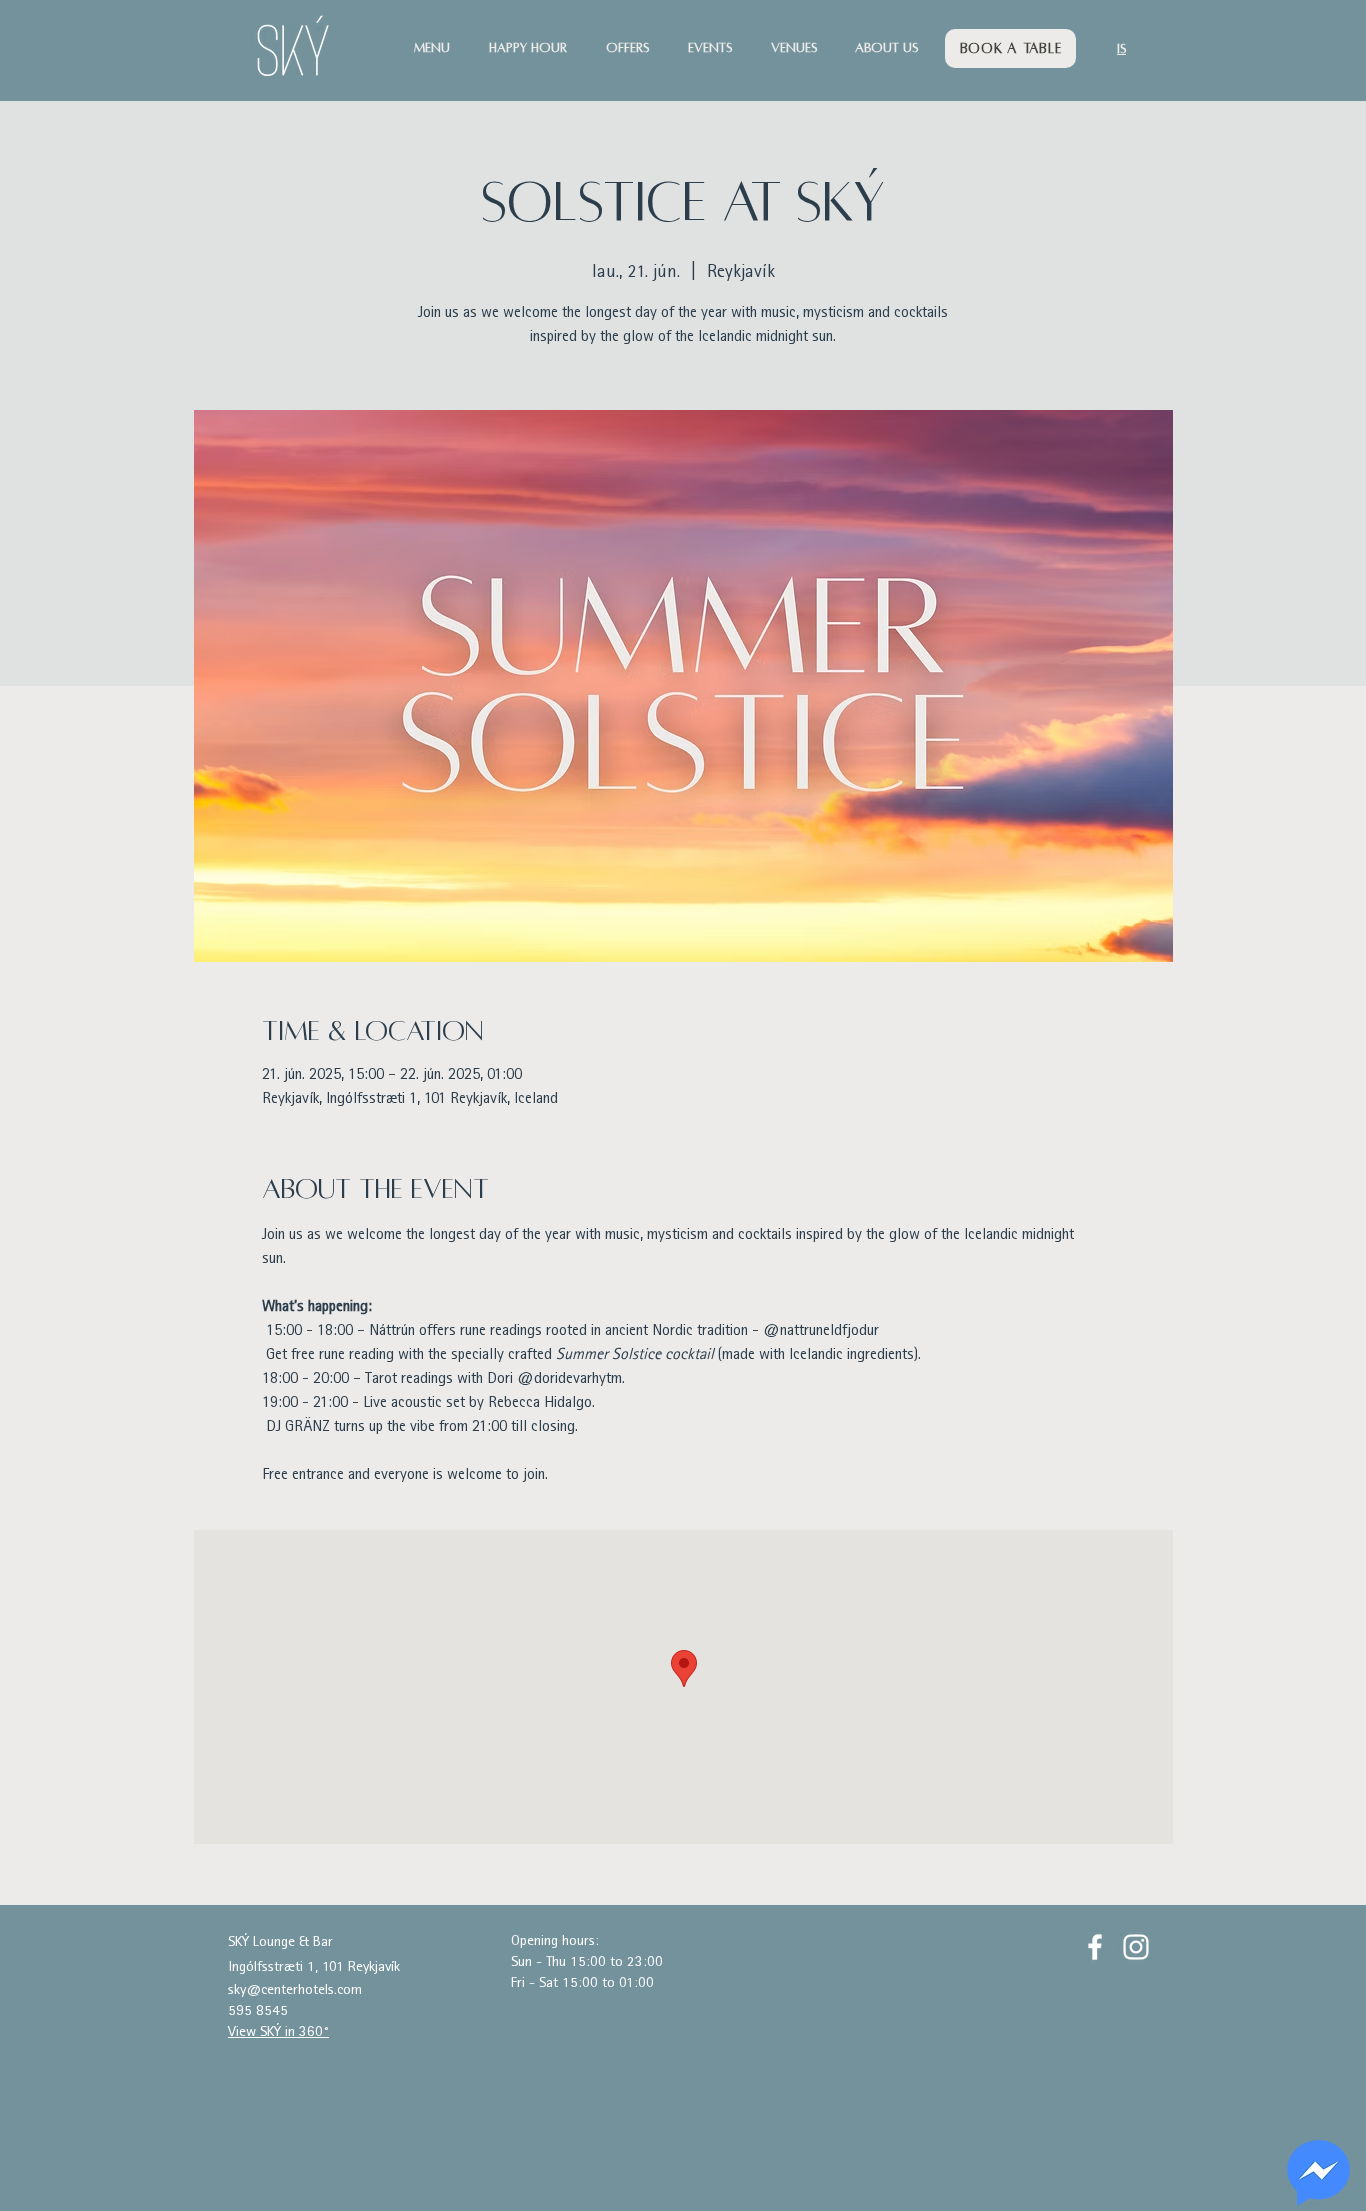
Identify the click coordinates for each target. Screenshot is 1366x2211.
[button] (441, 48)
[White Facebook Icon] (1095, 1947)
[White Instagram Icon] (1136, 1947)
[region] (1318, 2173)
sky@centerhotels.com (295, 1990)
